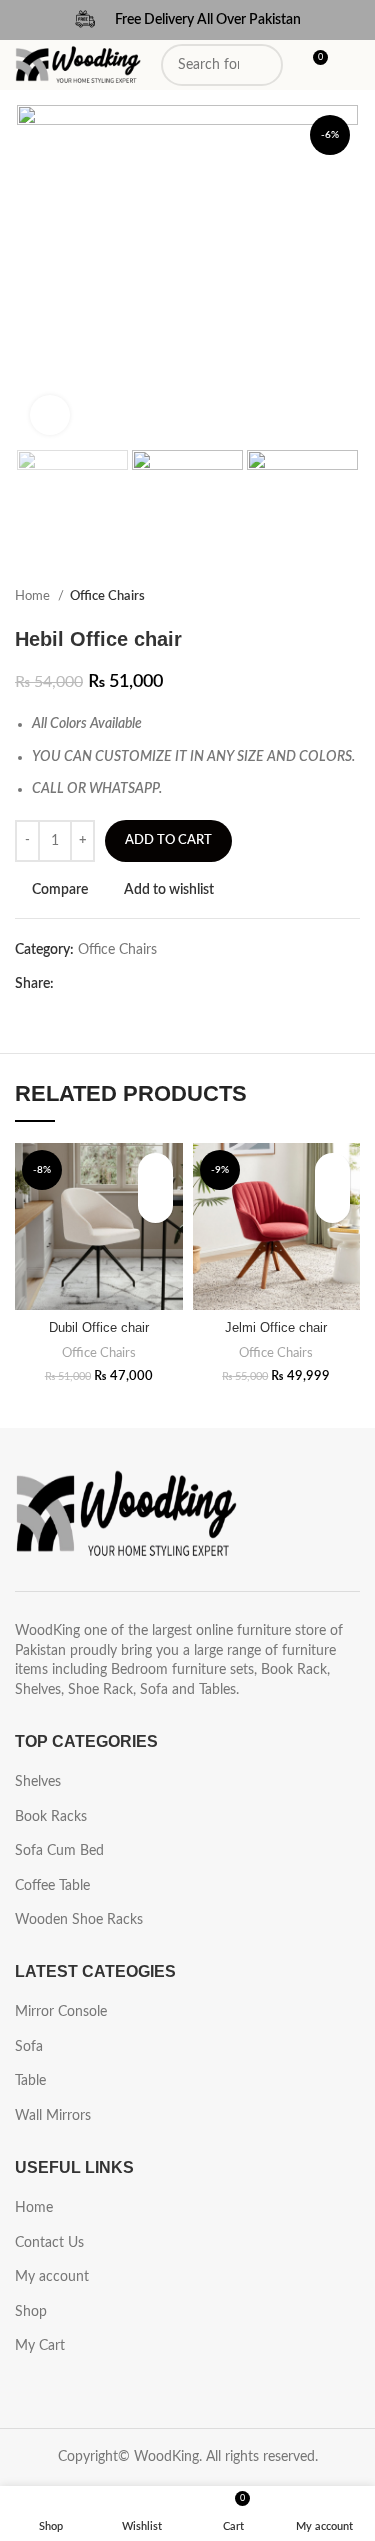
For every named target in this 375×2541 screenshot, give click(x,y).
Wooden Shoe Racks (79, 1920)
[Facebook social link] (70, 984)
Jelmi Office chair (276, 1328)
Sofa (29, 2047)
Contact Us (49, 2243)
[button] (155, 1205)
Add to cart (168, 840)
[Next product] (350, 597)
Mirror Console (61, 2012)
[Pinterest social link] (116, 984)
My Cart (40, 2346)
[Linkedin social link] (139, 984)
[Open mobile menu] (352, 65)
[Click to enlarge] (50, 415)
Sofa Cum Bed (59, 1851)
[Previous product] (310, 597)
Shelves (38, 1782)
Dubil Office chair (99, 1328)
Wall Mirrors (53, 2116)
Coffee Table (52, 1886)
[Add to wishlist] (155, 1170)
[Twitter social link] (93, 984)
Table (30, 2081)
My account (52, 2277)
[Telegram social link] (162, 984)
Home (34, 596)
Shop (31, 2312)
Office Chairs (107, 596)
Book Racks (51, 1817)
